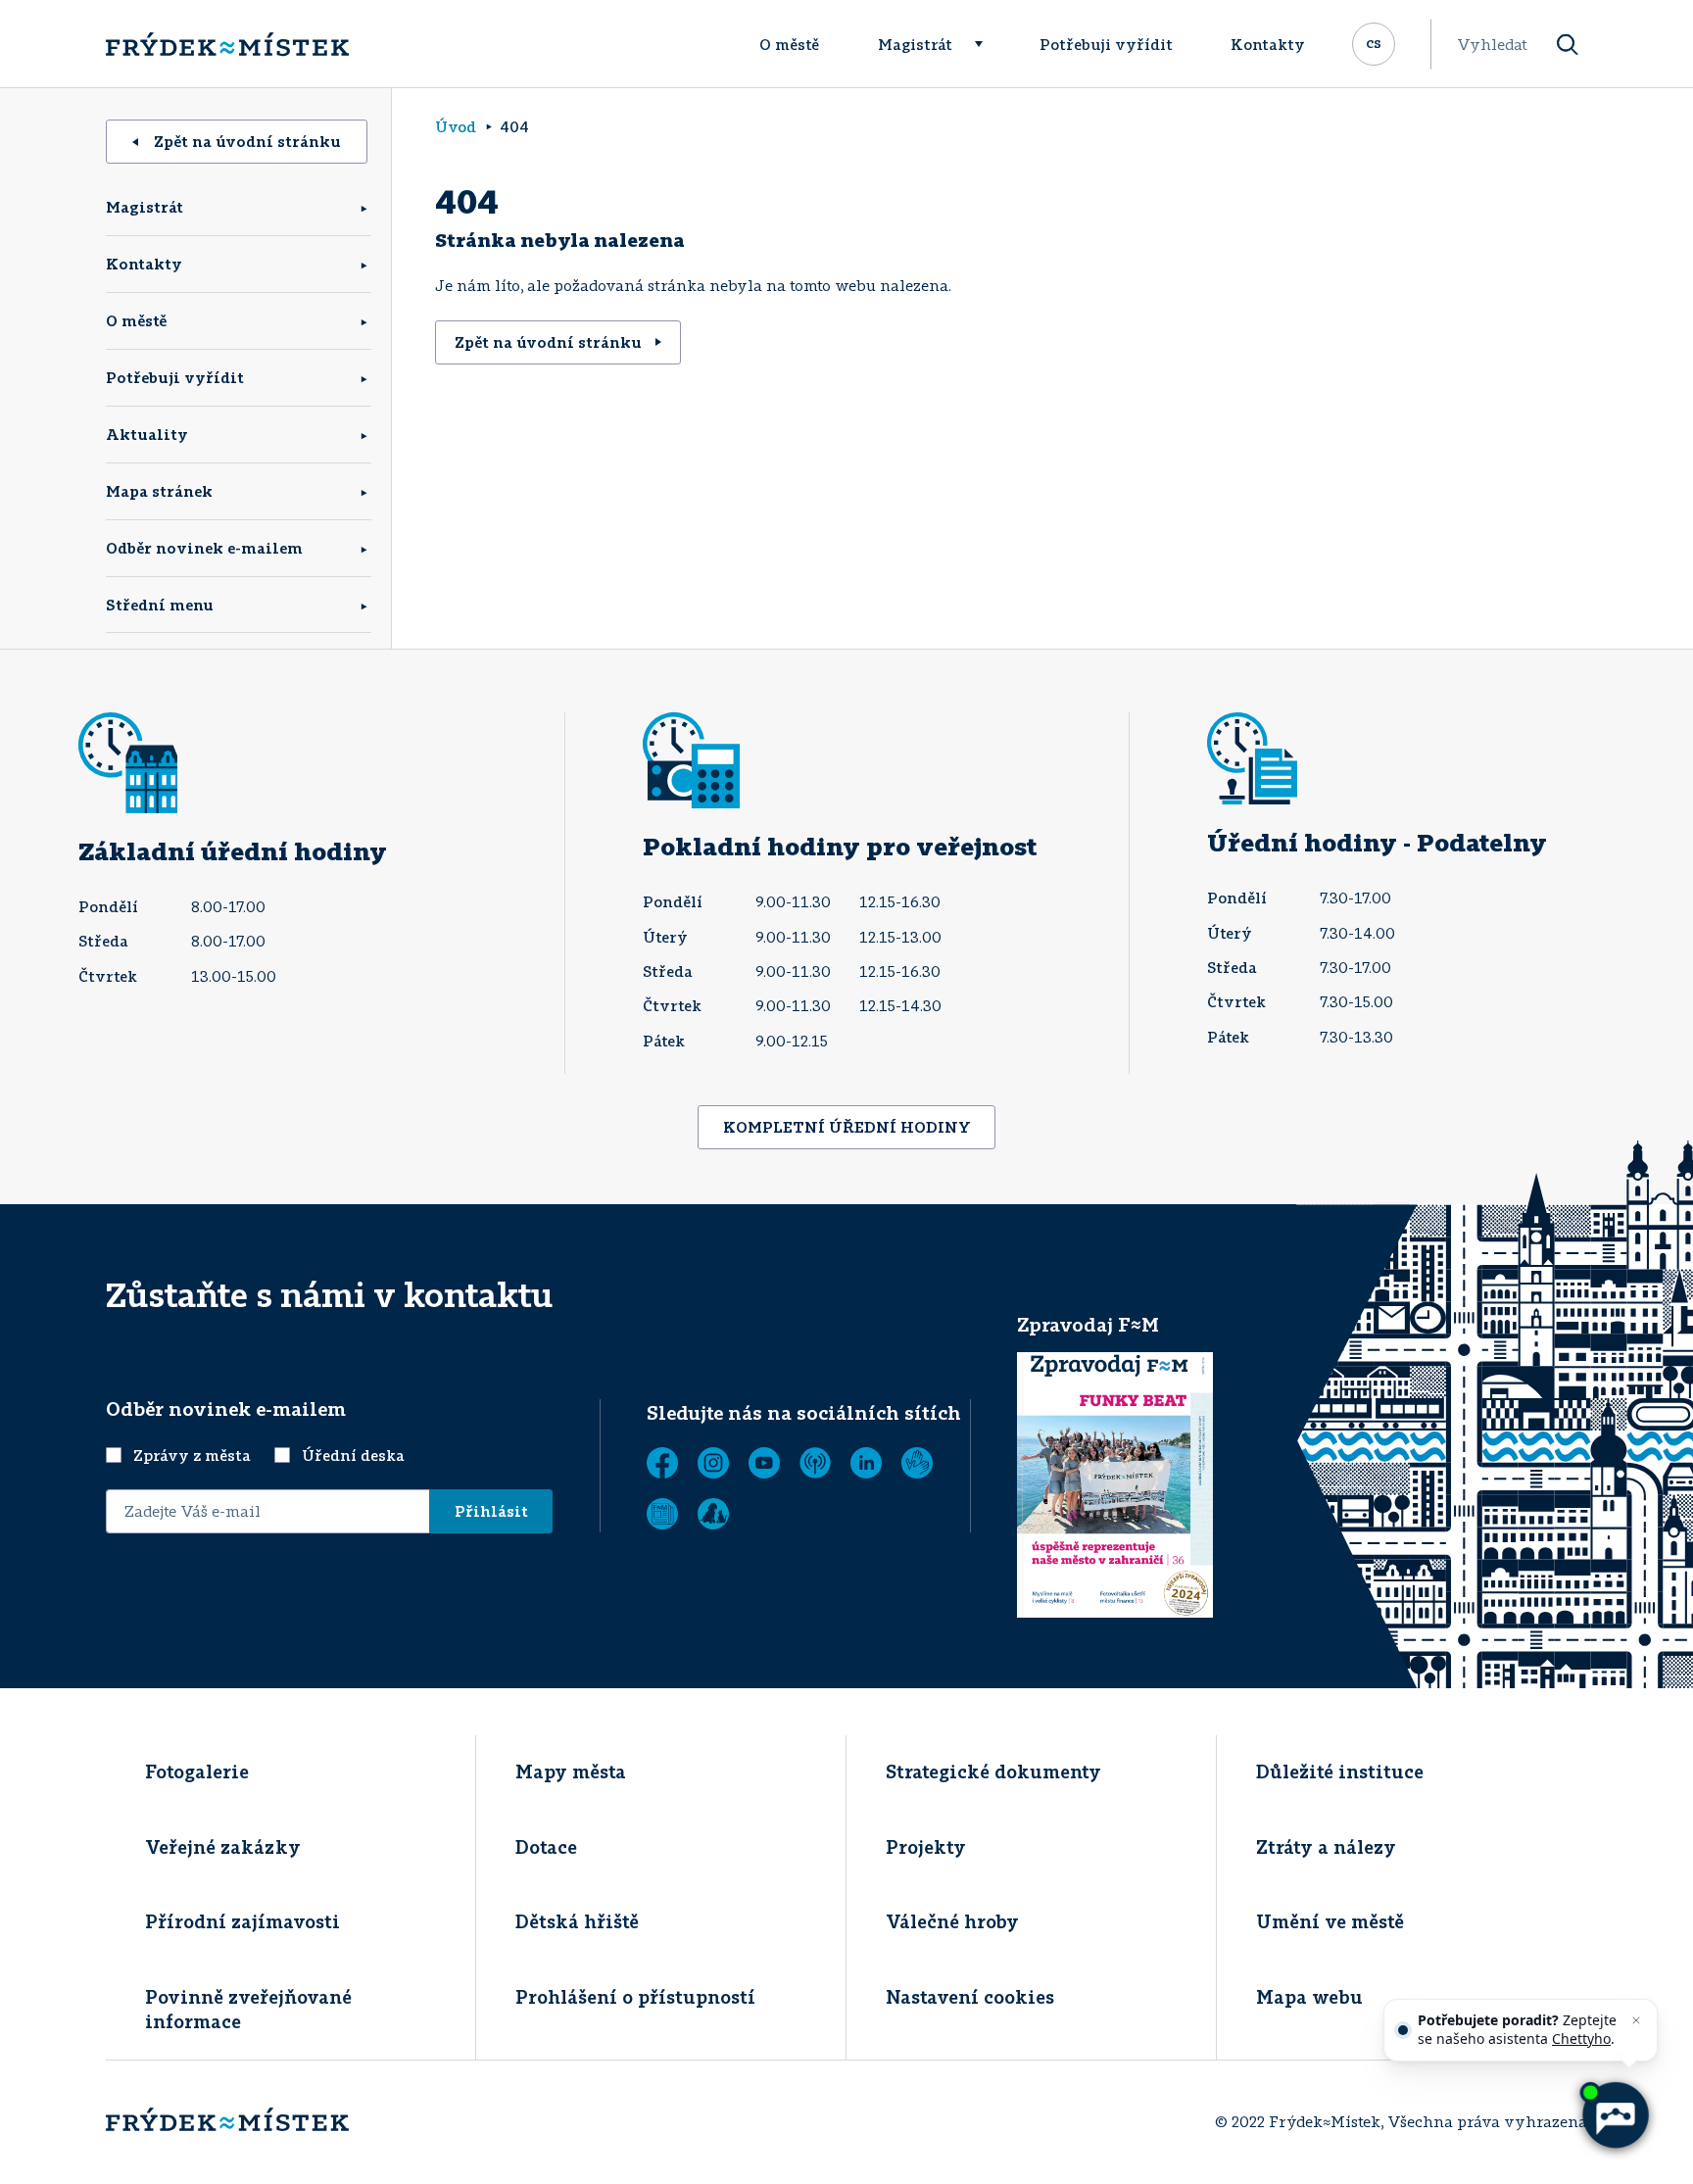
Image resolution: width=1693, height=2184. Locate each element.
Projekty (926, 1847)
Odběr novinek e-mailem (204, 548)
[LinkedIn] (866, 1463)
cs (1374, 42)
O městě (789, 44)
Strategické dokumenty (993, 1771)
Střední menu (160, 605)
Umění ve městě (1330, 1921)
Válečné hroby (952, 1921)
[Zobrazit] (662, 1514)
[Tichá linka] (917, 1463)
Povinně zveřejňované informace (248, 2009)
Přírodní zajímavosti (242, 1921)
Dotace (546, 1847)
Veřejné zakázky (223, 1847)
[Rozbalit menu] (988, 44)
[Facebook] (662, 1463)
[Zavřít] (1636, 2020)
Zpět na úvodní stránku (247, 141)
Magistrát (915, 44)
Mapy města (571, 1771)
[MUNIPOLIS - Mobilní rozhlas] (815, 1463)
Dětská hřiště (577, 1921)
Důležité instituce (1340, 1771)
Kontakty (1268, 44)
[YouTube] (764, 1463)
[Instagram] (713, 1463)
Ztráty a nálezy (1326, 1847)
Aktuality (147, 434)
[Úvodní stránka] (227, 44)
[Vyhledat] (1568, 45)
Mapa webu (1309, 1997)
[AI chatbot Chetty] (1614, 2115)
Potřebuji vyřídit (1106, 44)
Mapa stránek (159, 491)
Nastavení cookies (970, 1997)
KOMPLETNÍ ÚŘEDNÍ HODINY (847, 1127)
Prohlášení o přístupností (635, 1997)
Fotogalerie (197, 1771)
